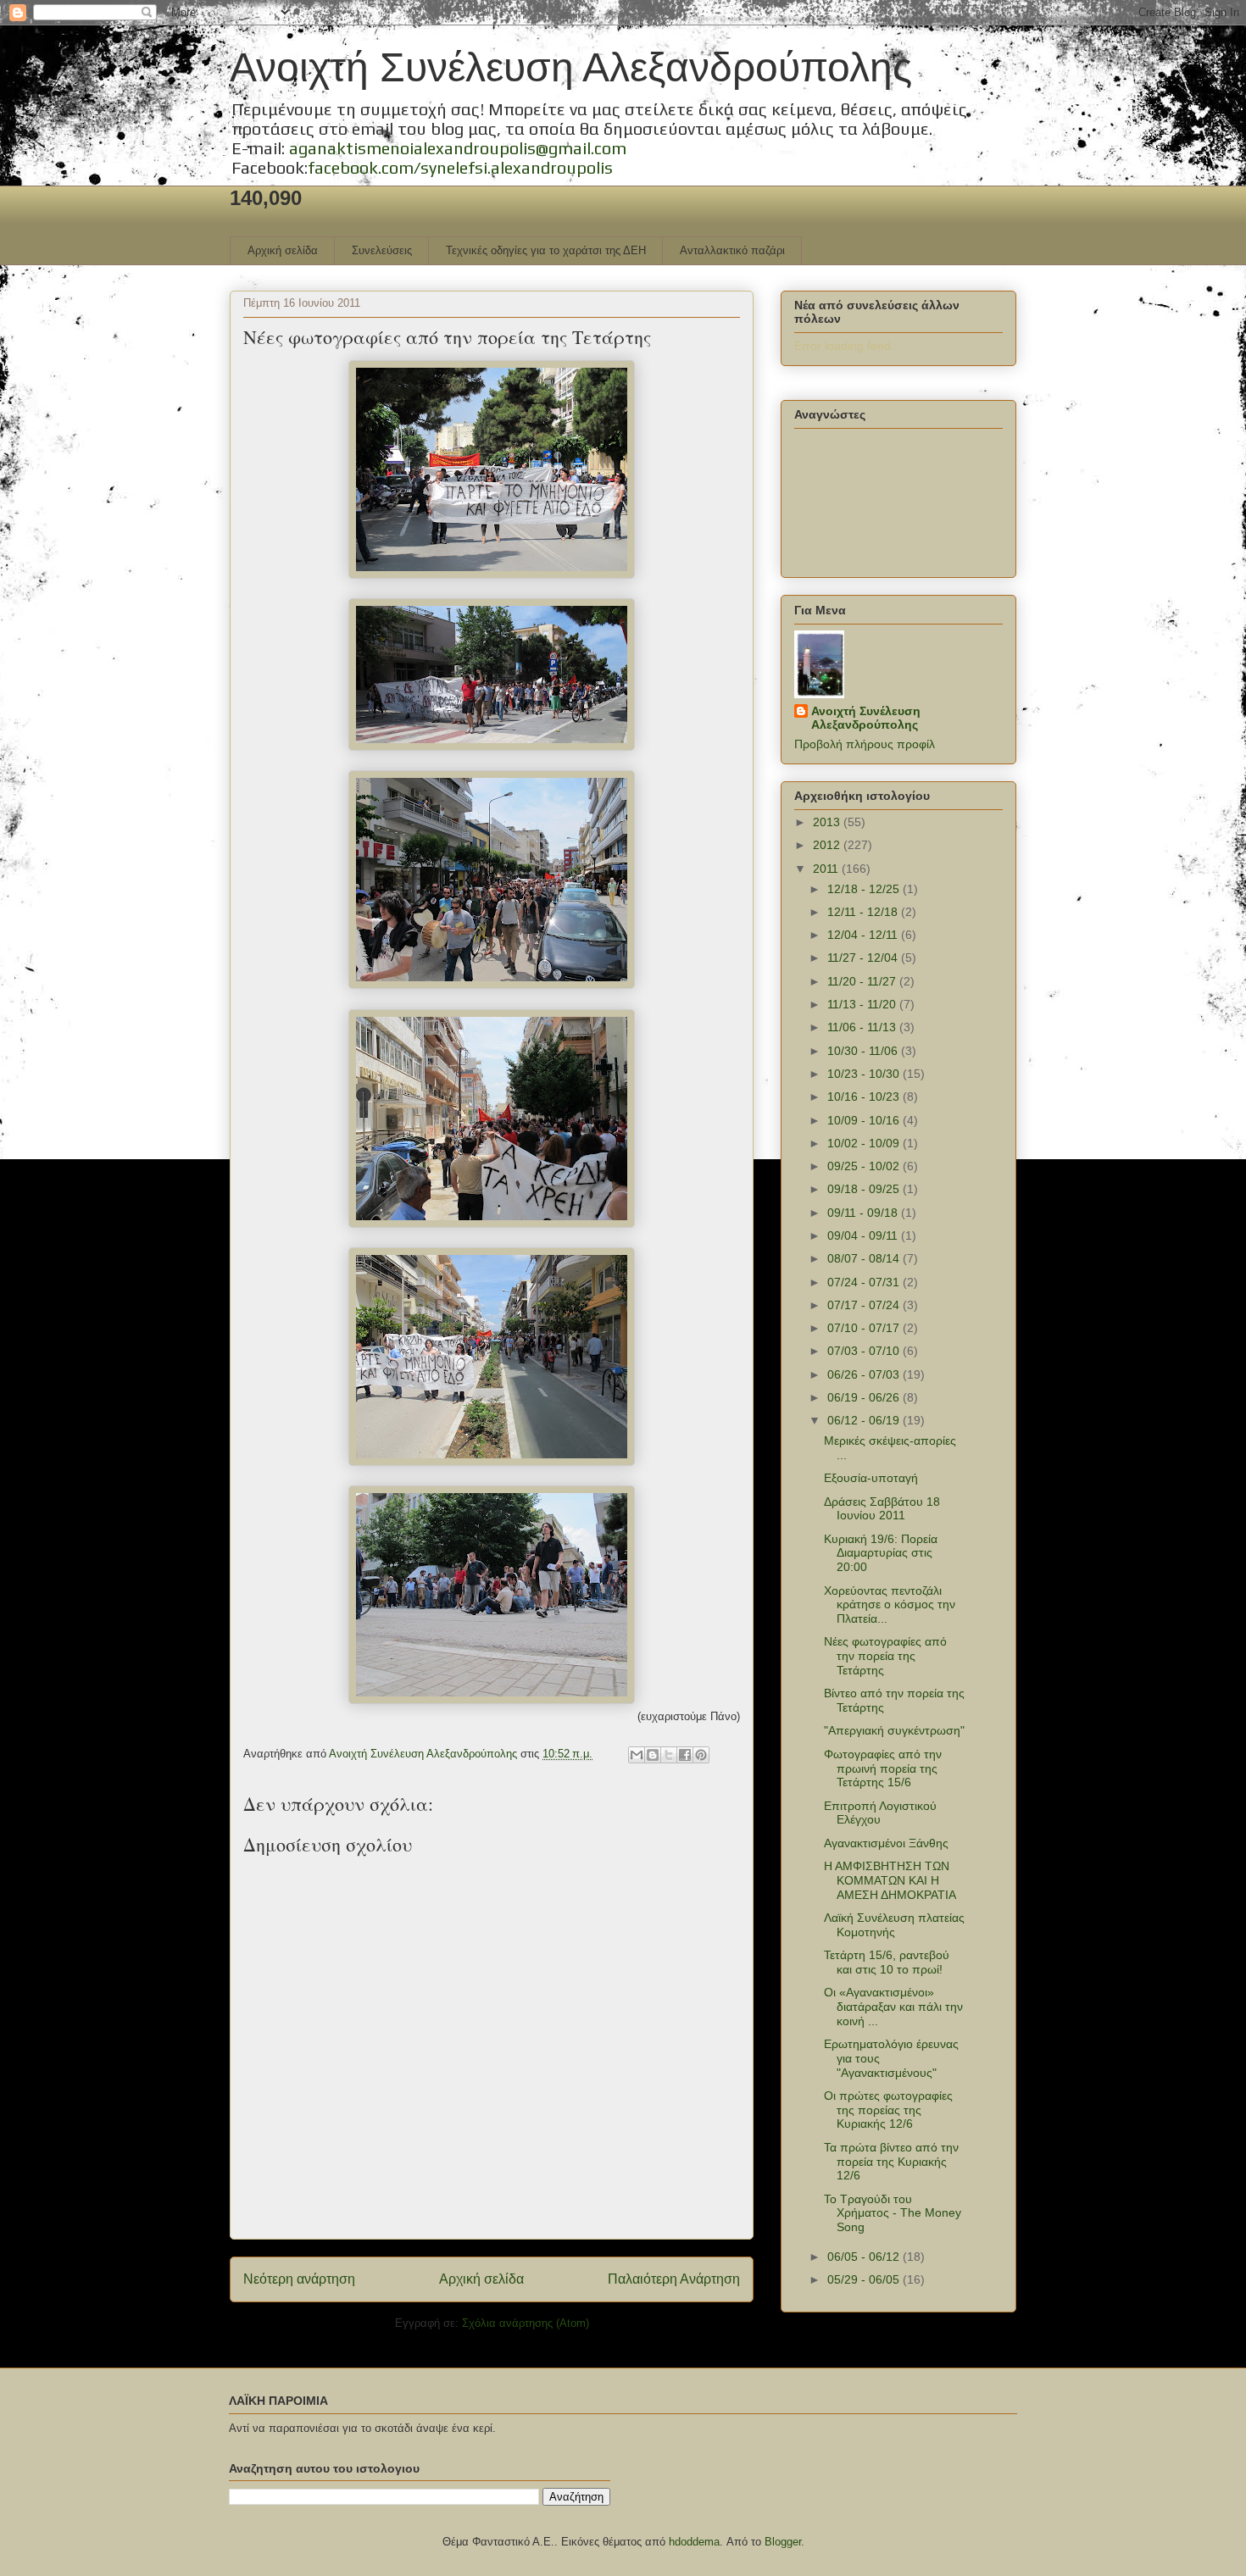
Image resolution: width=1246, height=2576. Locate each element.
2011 (827, 869)
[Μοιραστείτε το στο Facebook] (685, 1755)
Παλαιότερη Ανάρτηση (674, 2279)
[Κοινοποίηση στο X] (669, 1755)
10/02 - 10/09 (865, 1143)
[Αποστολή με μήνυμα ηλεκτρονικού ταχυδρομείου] (637, 1755)
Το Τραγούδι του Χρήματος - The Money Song (893, 2213)
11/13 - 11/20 (863, 1004)
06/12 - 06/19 (865, 1420)
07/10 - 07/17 (865, 1328)
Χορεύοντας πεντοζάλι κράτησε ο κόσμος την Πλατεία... (890, 1605)
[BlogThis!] (653, 1755)
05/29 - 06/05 (865, 2279)
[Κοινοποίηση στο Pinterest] (701, 1755)
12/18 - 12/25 (865, 889)
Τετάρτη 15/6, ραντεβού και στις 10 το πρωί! (887, 1962)
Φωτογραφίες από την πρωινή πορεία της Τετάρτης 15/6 (883, 1768)
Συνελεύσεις (382, 250)
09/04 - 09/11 (864, 1235)
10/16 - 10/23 (865, 1096)
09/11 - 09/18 (864, 1213)
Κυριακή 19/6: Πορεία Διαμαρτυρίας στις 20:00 (881, 1553)
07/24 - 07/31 (865, 1282)
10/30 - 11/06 (864, 1051)
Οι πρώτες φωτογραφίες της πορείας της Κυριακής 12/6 (888, 2110)
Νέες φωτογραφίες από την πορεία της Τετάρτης (885, 1656)
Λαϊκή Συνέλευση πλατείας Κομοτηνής (894, 1925)
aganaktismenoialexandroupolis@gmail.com (458, 148)
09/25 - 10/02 (865, 1166)
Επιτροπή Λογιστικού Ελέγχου (880, 1813)
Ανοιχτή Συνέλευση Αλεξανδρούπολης (571, 67)
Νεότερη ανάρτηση (299, 2279)
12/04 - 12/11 (864, 935)
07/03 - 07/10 (865, 1351)
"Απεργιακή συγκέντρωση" (894, 1730)
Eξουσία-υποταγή (871, 1478)
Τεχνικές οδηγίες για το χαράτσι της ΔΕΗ (546, 250)
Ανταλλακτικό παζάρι (732, 250)
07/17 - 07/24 (865, 1305)
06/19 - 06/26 (865, 1397)
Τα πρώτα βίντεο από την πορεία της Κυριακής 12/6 (891, 2162)
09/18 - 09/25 (865, 1189)
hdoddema (694, 2542)
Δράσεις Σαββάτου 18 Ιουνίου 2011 (882, 1509)
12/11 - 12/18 (864, 912)
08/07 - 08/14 (865, 1258)
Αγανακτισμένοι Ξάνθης (886, 1843)
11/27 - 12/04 (864, 958)
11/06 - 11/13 (863, 1027)
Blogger (783, 2542)
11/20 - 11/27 (863, 981)
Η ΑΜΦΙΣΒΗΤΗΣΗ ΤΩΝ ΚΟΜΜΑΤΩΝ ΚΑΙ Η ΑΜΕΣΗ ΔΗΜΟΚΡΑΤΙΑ (890, 1880)
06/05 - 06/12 (865, 2257)
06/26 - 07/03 (865, 1374)
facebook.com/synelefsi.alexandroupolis (460, 167)
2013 (828, 822)
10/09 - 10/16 (865, 1120)
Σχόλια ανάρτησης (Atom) (526, 2323)
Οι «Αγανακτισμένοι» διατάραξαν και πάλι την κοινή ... (893, 2007)
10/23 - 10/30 (865, 1074)
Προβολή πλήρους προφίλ (865, 744)
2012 (828, 845)
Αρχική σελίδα (283, 250)
